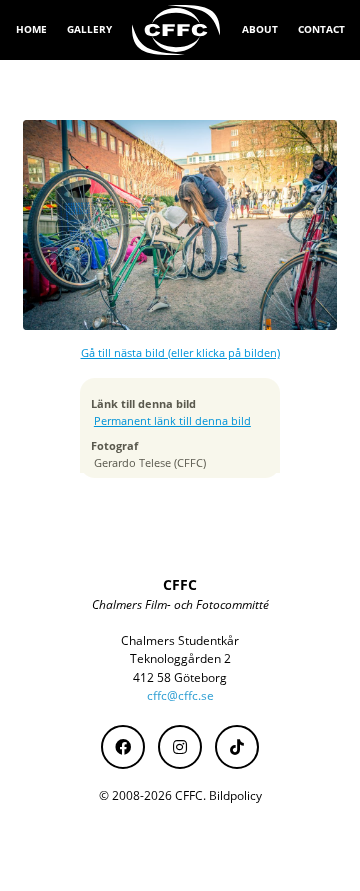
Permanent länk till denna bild (172, 421)
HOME (31, 29)
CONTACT (321, 29)
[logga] (177, 30)
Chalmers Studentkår (180, 640)
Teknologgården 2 (180, 658)
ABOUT (260, 29)
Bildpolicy (235, 795)
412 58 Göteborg (180, 677)
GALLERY (89, 29)
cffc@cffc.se (180, 695)
